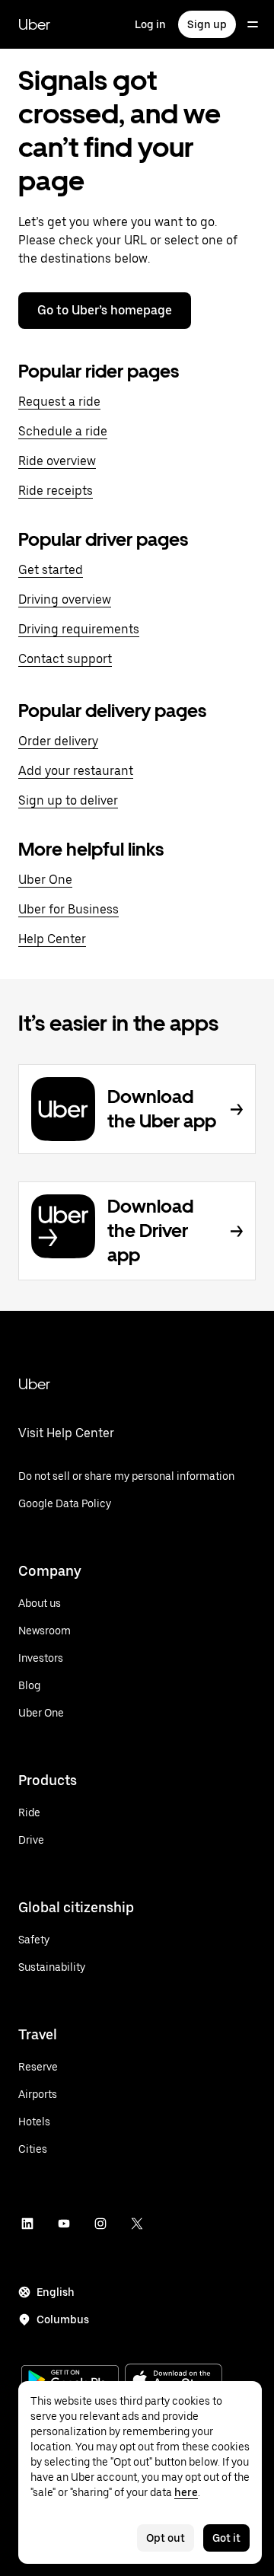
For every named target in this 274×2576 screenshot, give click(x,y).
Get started (51, 570)
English (56, 2292)
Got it (226, 2538)
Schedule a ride (63, 431)
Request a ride (59, 402)
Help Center (52, 939)
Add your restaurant (76, 771)
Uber (34, 24)
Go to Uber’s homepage (105, 310)
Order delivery (58, 741)
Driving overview (65, 599)
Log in (150, 24)
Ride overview (57, 461)
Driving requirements (79, 629)
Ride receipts (56, 491)
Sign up (207, 24)
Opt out (166, 2538)
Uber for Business (68, 909)
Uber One (45, 880)
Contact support (65, 659)
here (186, 2492)
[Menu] (253, 24)
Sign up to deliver (68, 800)
